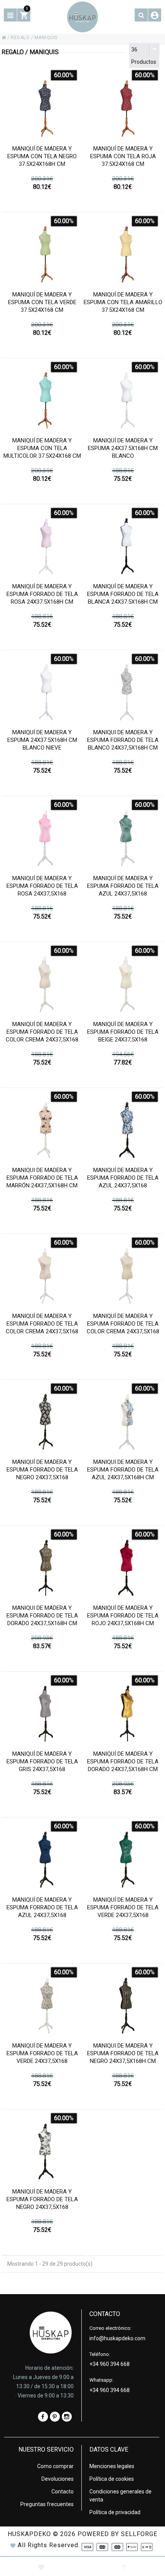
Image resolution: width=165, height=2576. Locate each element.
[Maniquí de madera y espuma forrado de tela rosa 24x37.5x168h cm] (42, 542)
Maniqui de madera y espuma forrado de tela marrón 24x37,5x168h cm (42, 1178)
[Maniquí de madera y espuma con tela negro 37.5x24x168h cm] (42, 105)
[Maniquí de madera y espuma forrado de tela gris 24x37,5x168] (42, 1710)
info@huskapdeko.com (117, 2338)
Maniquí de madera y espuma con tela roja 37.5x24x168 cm (123, 156)
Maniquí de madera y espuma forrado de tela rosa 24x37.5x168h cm (42, 594)
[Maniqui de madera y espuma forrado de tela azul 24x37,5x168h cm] (123, 1418)
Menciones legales (112, 2466)
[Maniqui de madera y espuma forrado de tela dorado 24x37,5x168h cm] (42, 1564)
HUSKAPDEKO (29, 2534)
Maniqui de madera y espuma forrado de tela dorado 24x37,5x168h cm (42, 1616)
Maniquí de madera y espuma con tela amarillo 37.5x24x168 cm (123, 302)
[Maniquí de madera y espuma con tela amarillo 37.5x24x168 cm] (123, 251)
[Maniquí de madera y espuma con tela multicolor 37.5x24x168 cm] (42, 396)
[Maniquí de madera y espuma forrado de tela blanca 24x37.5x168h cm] (123, 542)
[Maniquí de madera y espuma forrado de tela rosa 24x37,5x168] (42, 834)
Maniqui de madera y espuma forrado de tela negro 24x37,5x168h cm (123, 2053)
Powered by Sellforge (117, 2534)
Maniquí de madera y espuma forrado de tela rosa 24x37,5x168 (42, 886)
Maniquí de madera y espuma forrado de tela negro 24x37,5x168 (42, 1470)
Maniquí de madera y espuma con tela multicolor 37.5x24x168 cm (42, 448)
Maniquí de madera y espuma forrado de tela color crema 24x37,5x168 (42, 1032)
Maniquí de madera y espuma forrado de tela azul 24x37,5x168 (123, 886)
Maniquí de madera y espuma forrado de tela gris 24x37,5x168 (42, 1761)
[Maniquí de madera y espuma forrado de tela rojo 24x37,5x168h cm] (123, 1564)
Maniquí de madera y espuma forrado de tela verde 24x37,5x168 (123, 1907)
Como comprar (55, 2466)
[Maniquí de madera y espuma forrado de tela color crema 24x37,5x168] (42, 980)
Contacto (63, 2492)
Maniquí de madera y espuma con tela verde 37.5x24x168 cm (42, 302)
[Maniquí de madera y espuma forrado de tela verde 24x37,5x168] (123, 1856)
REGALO (20, 38)
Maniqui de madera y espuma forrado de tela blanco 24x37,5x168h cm (123, 740)
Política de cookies (112, 2479)
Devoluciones (58, 2479)
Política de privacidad (115, 2512)
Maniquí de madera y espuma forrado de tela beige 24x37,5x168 (123, 1032)
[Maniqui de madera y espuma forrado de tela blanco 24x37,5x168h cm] (123, 688)
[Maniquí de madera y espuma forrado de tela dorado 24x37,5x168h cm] (123, 1710)
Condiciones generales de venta (120, 2496)
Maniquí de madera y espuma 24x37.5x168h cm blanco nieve (42, 740)
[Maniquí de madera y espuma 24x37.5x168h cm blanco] (123, 396)
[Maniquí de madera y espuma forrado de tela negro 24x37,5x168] (42, 1418)
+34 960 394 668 (110, 2364)
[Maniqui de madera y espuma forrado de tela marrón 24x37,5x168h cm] (42, 1126)
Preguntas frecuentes (47, 2504)
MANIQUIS (46, 38)
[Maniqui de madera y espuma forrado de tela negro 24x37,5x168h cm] (123, 2002)
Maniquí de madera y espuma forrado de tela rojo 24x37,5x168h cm (123, 1616)
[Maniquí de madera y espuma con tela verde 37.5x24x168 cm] (42, 251)
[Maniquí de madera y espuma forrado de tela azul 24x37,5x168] (123, 834)
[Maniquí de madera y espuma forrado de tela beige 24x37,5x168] (123, 980)
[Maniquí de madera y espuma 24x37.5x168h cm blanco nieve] (42, 688)
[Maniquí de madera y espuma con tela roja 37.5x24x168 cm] (123, 105)
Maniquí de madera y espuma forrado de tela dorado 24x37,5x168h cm (123, 1761)
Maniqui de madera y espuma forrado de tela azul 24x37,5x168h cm (123, 1470)
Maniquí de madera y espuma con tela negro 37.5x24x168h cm (42, 156)
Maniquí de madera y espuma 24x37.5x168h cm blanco (123, 448)
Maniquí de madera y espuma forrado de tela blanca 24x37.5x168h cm (123, 594)
